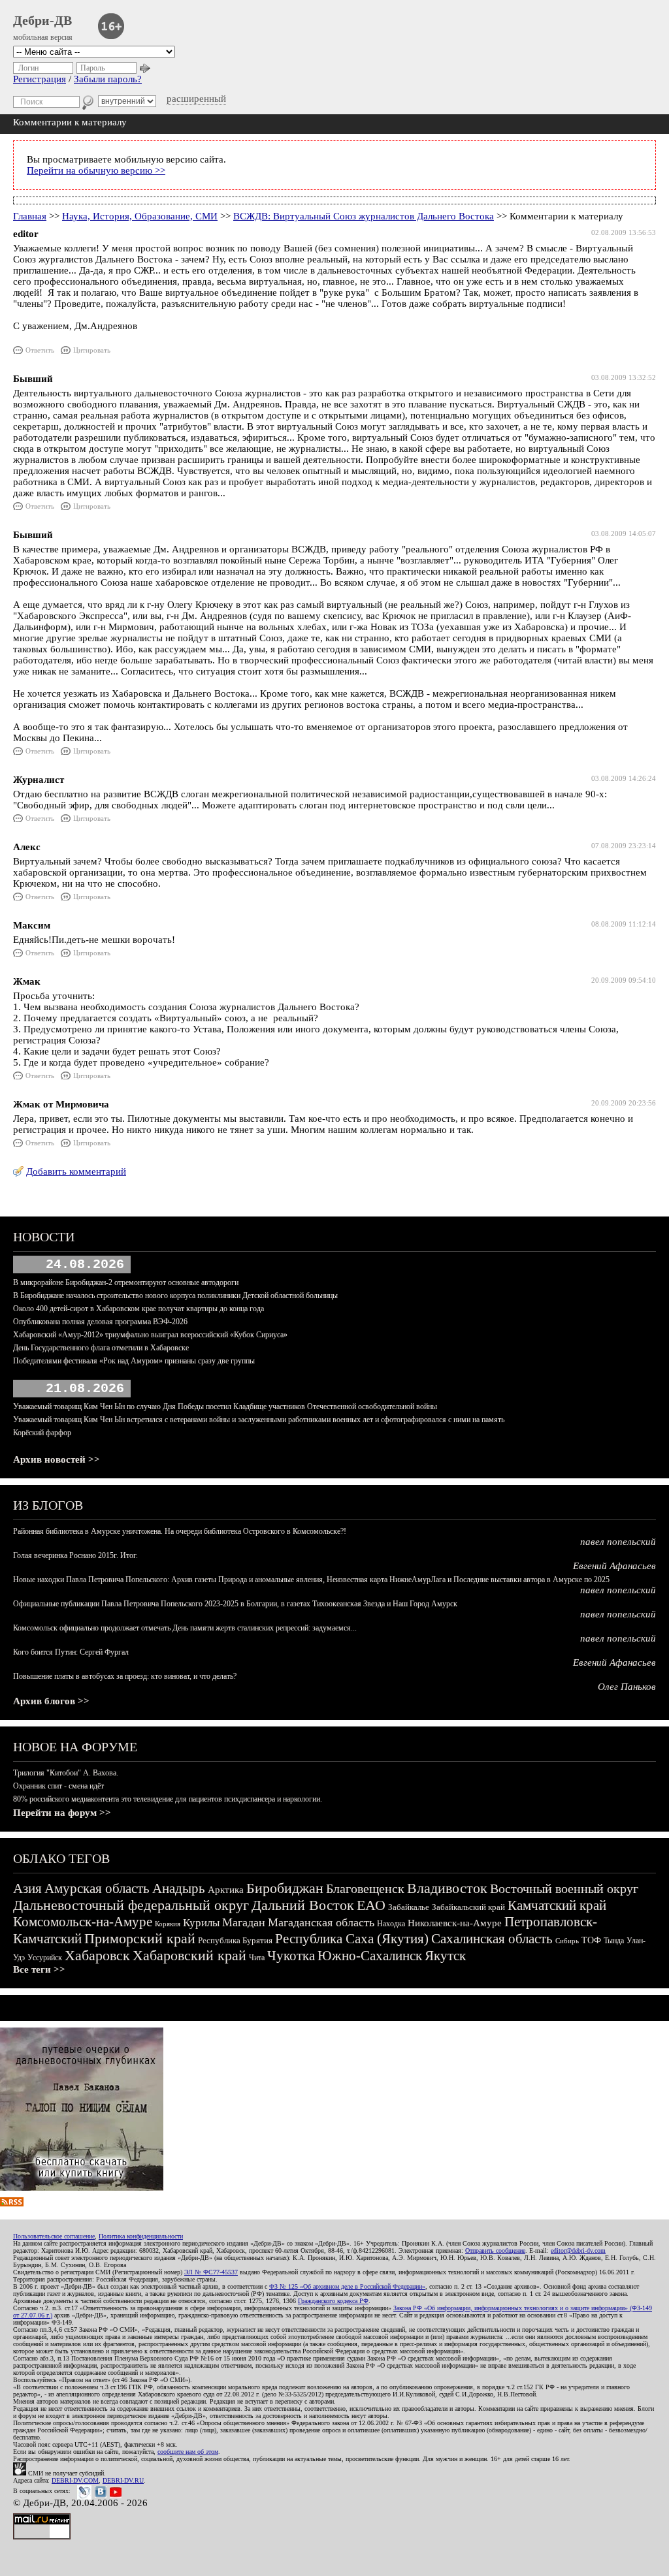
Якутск (445, 1956)
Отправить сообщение (495, 2250)
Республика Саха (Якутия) (352, 1939)
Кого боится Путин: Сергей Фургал (71, 1652)
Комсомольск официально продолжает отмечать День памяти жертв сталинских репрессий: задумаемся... (185, 1628)
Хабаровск (97, 1955)
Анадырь (179, 1888)
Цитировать (92, 350)
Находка (391, 1924)
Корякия (168, 1924)
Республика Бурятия (235, 1940)
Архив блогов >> (51, 1701)
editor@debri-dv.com (578, 2250)
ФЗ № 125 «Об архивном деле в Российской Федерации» (347, 2286)
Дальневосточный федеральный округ (131, 1905)
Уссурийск (45, 1958)
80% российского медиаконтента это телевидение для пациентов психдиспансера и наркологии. (168, 1799)
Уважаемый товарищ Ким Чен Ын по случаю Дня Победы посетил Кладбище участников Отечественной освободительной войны (225, 1407)
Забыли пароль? (108, 79)
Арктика (226, 1890)
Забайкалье (409, 1907)
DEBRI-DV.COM (75, 2480)
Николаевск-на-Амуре (455, 1923)
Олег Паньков (627, 1687)
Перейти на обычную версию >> (96, 170)
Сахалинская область (492, 1939)
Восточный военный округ (564, 1888)
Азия (27, 1888)
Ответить (40, 350)
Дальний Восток (303, 1905)
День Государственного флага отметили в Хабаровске (101, 1348)
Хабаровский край (189, 1955)
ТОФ (591, 1940)
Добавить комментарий (76, 1171)
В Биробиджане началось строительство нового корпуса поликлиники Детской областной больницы (175, 1296)
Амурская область (97, 1888)
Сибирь (567, 1941)
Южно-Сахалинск (370, 1956)
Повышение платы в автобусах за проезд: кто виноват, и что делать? (125, 1676)
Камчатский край (557, 1905)
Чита (257, 1958)
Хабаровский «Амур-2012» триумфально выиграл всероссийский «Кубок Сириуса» (150, 1335)
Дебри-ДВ (42, 20)
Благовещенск (365, 1888)
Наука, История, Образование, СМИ (140, 216)
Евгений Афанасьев (614, 1566)
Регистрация (40, 79)
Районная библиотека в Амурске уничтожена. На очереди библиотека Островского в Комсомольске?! (180, 1531)
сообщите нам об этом (188, 2452)
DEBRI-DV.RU (123, 2480)
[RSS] (12, 2203)
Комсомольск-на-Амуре (83, 1922)
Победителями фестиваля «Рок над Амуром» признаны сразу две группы (134, 1361)
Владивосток (447, 1888)
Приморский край (140, 1938)
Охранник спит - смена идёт (58, 1786)
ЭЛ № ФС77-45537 (211, 2272)
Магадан (244, 1922)
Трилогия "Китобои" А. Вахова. (66, 1773)
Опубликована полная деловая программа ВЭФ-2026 (100, 1322)
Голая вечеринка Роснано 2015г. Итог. (75, 1555)
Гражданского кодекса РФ (333, 2301)
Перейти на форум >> (62, 1813)
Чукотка (291, 1956)
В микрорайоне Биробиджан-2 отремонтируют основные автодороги (126, 1282)
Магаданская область (321, 1922)
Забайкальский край (468, 1907)
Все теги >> (39, 1969)
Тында (614, 1941)
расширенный (196, 99)
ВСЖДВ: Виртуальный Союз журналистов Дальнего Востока (364, 216)
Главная (30, 216)
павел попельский (618, 1542)
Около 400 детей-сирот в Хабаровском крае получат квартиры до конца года (139, 1309)
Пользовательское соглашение (54, 2236)
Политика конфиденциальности (141, 2236)
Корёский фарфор (42, 1433)
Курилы (201, 1923)
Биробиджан (285, 1888)
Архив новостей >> (57, 1459)
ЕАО (371, 1905)
